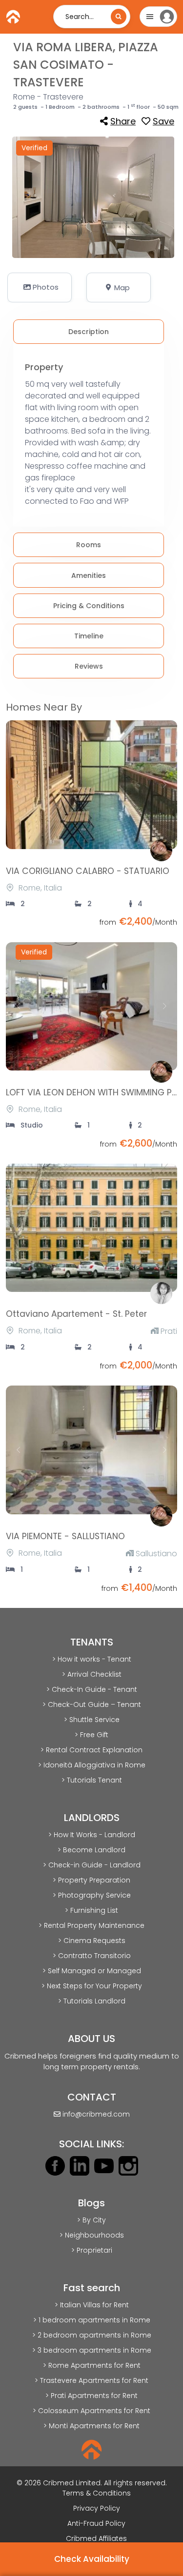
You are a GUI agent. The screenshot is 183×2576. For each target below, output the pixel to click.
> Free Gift (91, 1735)
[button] (40, 287)
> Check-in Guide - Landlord (92, 1865)
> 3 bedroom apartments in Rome (92, 2350)
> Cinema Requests (92, 1941)
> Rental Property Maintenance (91, 1925)
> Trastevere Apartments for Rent (91, 2380)
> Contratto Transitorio (92, 1956)
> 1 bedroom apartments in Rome (92, 2320)
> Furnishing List (91, 1910)
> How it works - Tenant (92, 1659)
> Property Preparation (91, 1880)
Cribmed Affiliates (96, 2538)
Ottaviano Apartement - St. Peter (76, 1314)
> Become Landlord (91, 1850)
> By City (91, 2220)
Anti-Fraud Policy (96, 2523)
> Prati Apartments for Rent (91, 2396)
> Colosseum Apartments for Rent (91, 2411)
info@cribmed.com (96, 2114)
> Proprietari (92, 2250)
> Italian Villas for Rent (92, 2305)
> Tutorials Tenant (92, 1780)
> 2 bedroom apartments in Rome (92, 2335)
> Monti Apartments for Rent (91, 2426)
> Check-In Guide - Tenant (92, 1689)
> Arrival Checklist (92, 1674)
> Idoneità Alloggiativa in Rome (92, 1765)
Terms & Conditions (97, 2493)
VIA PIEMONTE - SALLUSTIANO (65, 1536)
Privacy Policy (97, 2508)
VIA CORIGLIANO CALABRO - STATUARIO (88, 871)
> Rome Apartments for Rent (92, 2365)
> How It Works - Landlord (92, 1835)
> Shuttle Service (92, 1720)
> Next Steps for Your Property (92, 1986)
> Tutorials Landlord (92, 2001)
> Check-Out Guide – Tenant (92, 1704)
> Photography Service (92, 1895)
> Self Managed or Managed (92, 1971)
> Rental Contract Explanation (91, 1750)
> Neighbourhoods (92, 2235)
